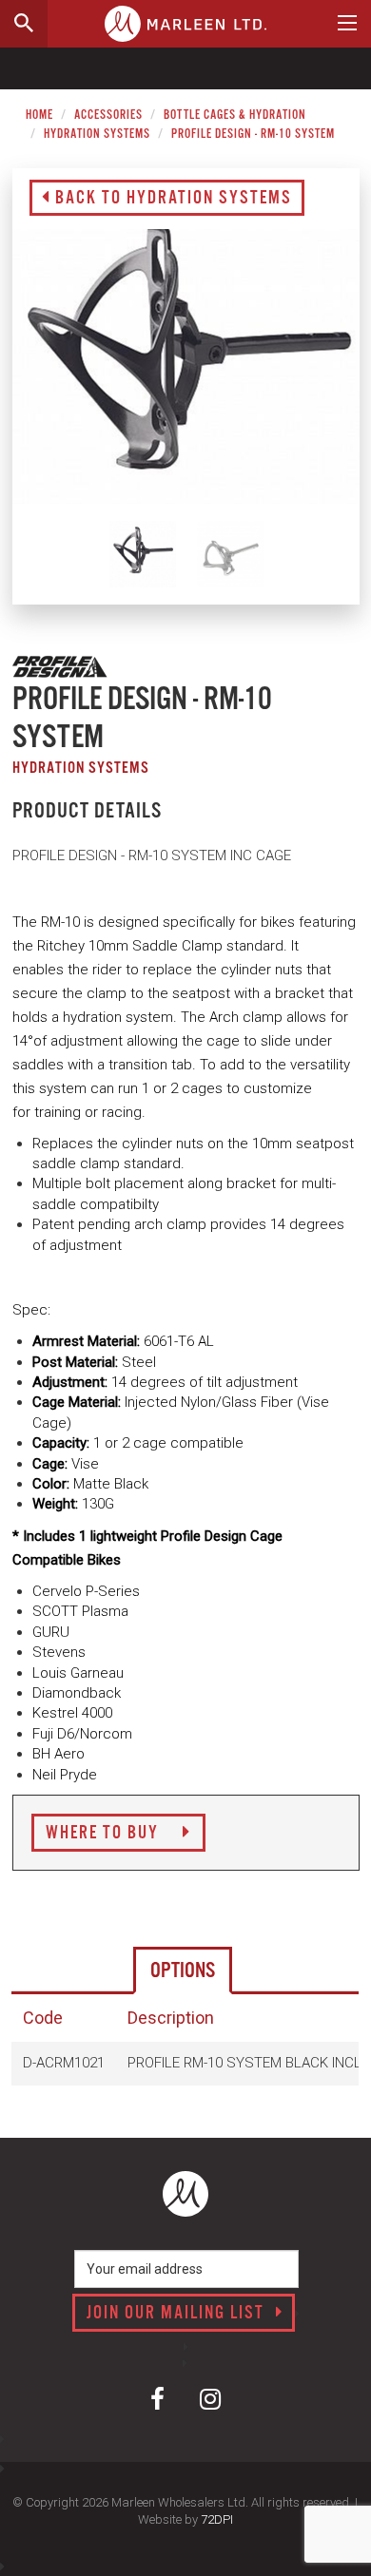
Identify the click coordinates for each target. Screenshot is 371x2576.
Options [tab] (183, 1971)
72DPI (217, 2519)
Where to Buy (105, 1834)
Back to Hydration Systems (171, 199)
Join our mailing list (178, 2314)
